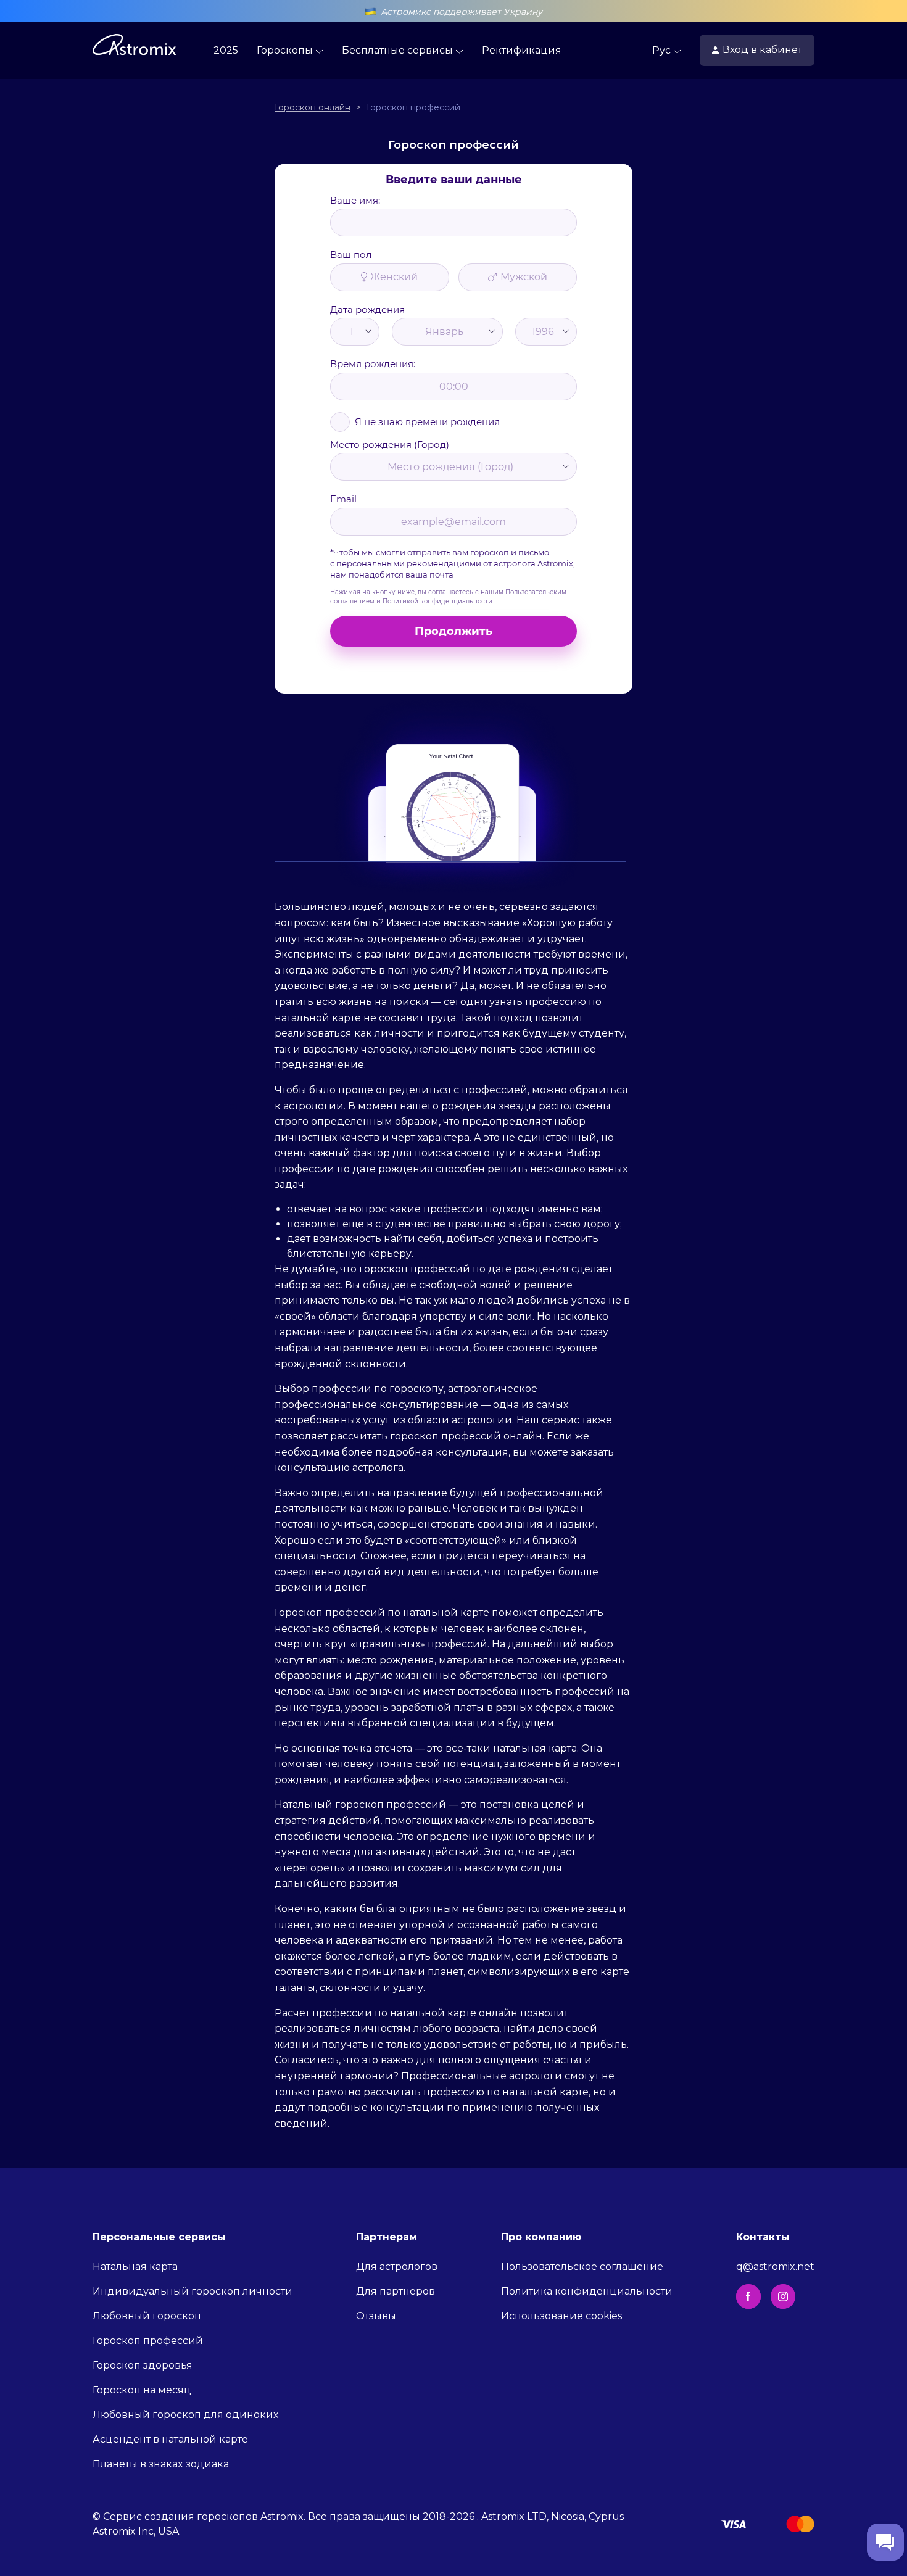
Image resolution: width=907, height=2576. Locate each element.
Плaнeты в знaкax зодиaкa (161, 2464)
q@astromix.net (775, 2267)
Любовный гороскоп (147, 2316)
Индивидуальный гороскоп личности (193, 2291)
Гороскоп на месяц (142, 2390)
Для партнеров (396, 2291)
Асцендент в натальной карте (170, 2439)
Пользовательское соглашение (582, 2267)
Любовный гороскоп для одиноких (185, 2415)
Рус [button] (663, 50)
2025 (226, 50)
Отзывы (376, 2316)
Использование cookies (561, 2316)
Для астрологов (397, 2267)
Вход (762, 50)
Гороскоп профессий (148, 2341)
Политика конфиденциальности (587, 2291)
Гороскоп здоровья (143, 2365)
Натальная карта (135, 2267)
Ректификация (522, 50)
